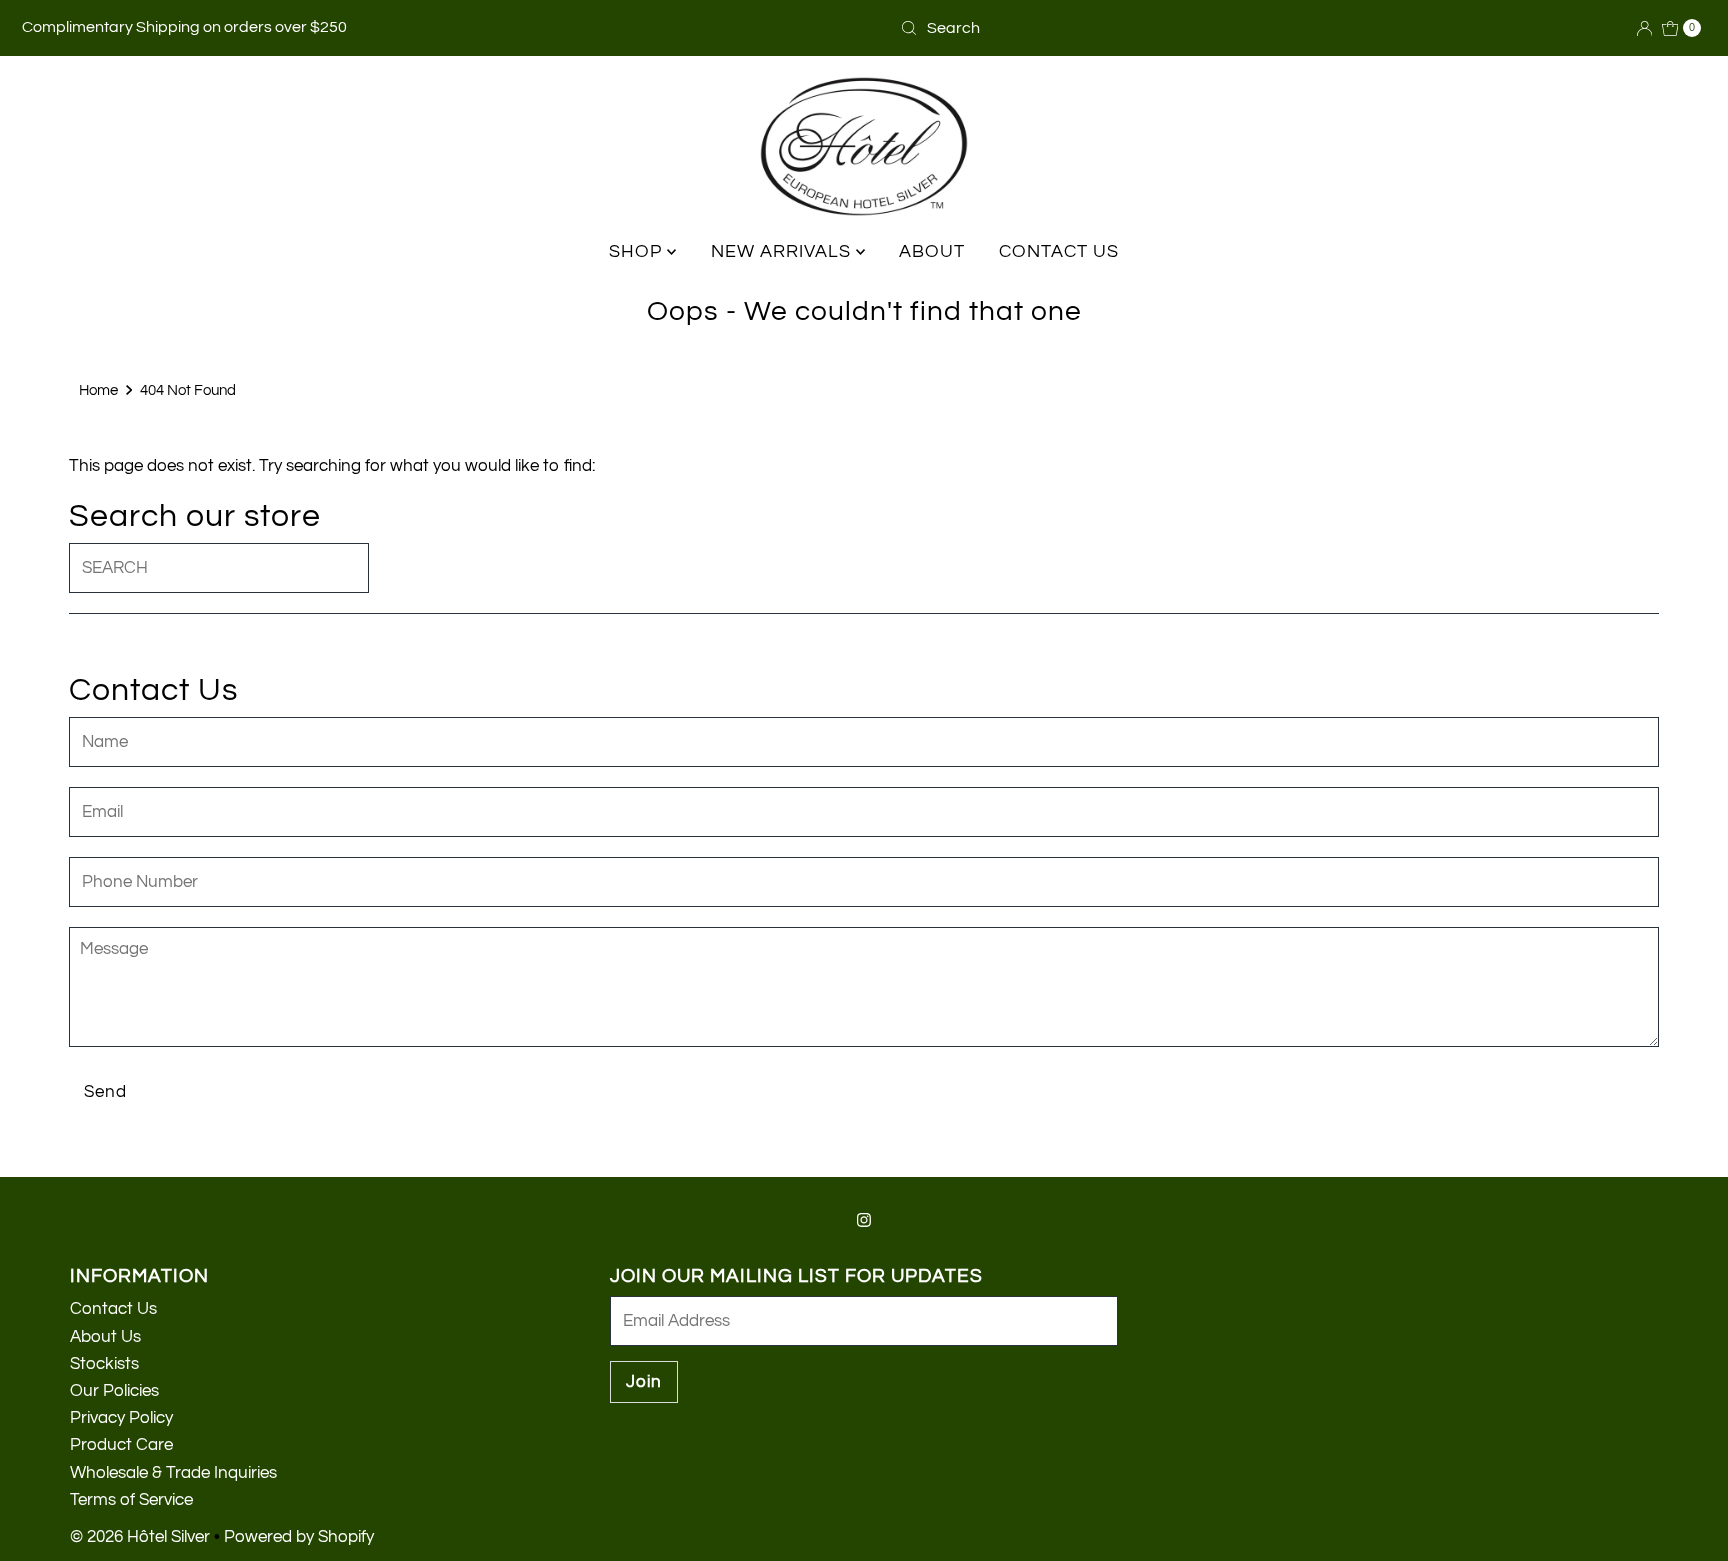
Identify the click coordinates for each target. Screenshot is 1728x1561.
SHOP (638, 251)
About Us (105, 1337)
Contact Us (113, 1309)
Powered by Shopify (299, 1537)
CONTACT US (1059, 251)
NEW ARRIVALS (783, 251)
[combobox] (989, 28)
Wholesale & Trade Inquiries (173, 1473)
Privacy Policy (121, 1418)
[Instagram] (864, 1220)
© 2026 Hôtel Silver (140, 1537)
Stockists (104, 1364)
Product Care (121, 1445)
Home (98, 390)
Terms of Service (131, 1500)
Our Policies (114, 1391)
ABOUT (932, 251)
